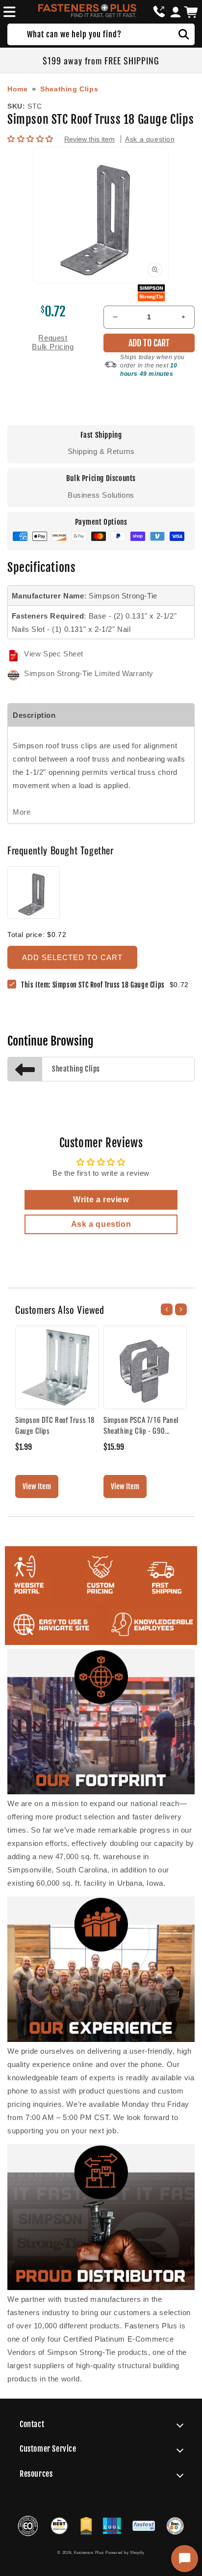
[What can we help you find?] (184, 34)
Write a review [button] (101, 1200)
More (22, 812)
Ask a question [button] (101, 1224)
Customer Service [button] (48, 2449)
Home (17, 89)
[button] (8, 12)
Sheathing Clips (69, 89)
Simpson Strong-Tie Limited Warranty (89, 673)
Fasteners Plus (89, 2552)
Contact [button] (32, 2424)
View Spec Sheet (54, 654)
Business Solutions (101, 495)
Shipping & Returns (101, 451)
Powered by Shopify (125, 2552)
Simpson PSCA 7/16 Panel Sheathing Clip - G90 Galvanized (141, 1425)
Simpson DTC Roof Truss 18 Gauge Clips (55, 1425)
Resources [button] (36, 2474)
